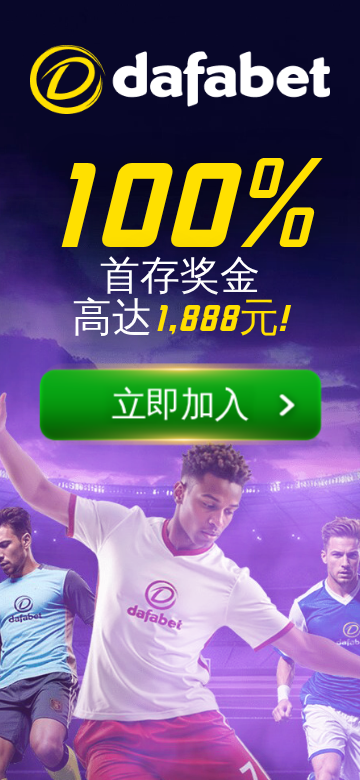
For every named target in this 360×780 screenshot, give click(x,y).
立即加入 (180, 405)
